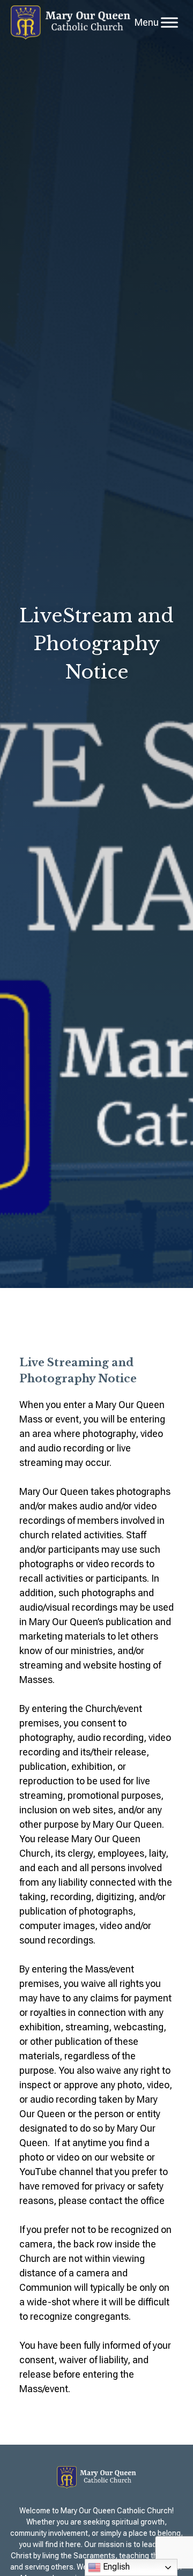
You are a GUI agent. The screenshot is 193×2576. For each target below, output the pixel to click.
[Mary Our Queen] (70, 23)
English (115, 2567)
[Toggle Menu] (169, 22)
